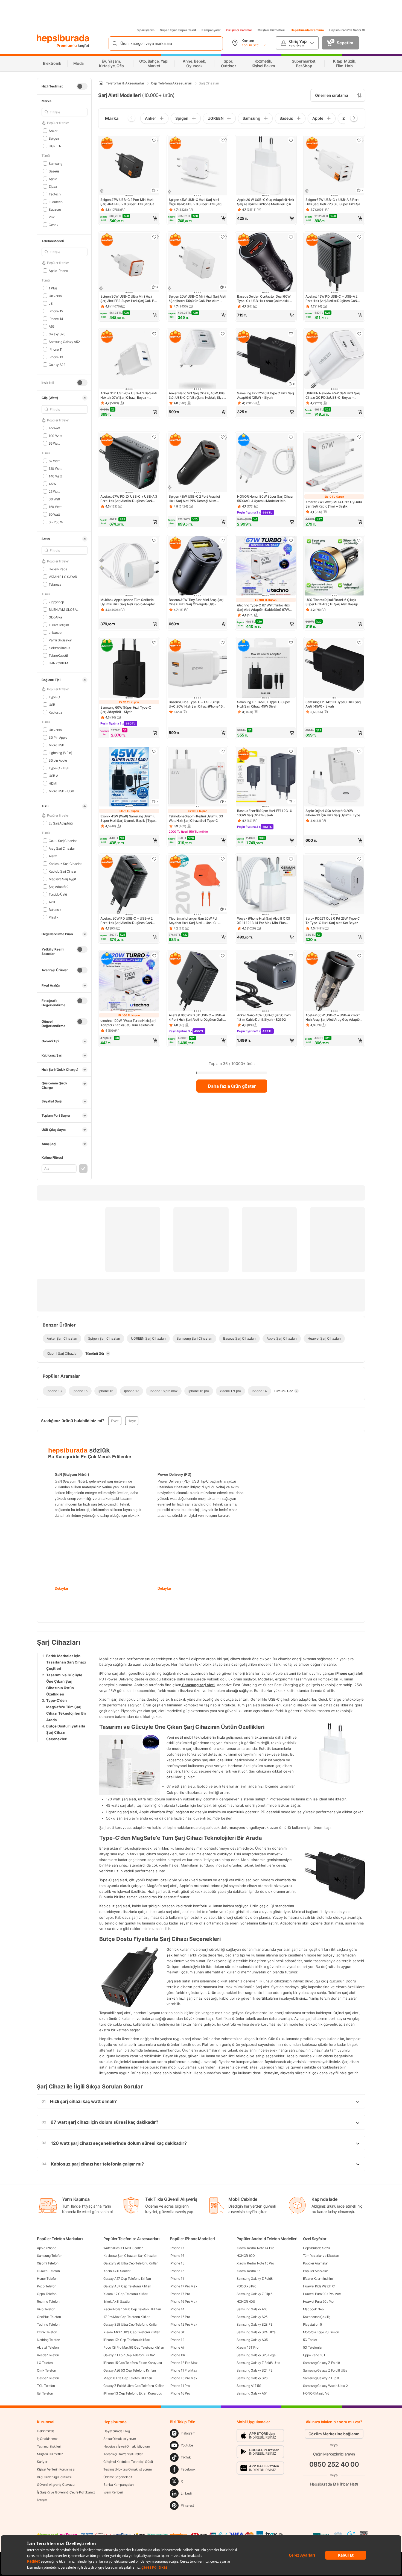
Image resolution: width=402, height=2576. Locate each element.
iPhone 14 (177, 2309)
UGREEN (55, 146)
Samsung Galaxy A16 (252, 2309)
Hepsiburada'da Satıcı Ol (347, 30)
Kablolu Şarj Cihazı (62, 871)
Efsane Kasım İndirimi (318, 2279)
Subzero (55, 209)
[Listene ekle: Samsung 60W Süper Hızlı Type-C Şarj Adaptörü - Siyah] (154, 642)
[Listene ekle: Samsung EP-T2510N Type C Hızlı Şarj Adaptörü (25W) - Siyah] (291, 334)
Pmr (52, 217)
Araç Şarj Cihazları (62, 848)
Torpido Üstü (58, 894)
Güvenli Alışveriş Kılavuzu (56, 2485)
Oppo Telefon (47, 2294)
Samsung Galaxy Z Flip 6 (254, 2294)
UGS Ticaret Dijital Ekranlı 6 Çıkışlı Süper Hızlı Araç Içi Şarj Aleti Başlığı (331, 602)
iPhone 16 (177, 2256)
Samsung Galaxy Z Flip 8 (321, 2378)
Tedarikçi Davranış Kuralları (123, 2454)
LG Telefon (45, 2363)
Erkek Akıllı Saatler (117, 2301)
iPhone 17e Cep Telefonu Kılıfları (127, 2340)
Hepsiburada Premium (307, 30)
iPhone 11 (177, 2279)
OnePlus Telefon (49, 2317)
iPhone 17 (177, 2248)
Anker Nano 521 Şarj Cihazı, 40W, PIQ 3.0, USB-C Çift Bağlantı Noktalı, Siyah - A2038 (197, 395)
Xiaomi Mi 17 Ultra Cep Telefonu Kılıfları (132, 2332)
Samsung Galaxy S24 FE (254, 2370)
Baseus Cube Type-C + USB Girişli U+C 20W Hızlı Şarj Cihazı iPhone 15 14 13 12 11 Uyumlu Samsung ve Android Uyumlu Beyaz (196, 704)
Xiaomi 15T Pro (247, 2347)
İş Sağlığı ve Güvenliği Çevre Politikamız (66, 2492)
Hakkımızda (46, 2431)
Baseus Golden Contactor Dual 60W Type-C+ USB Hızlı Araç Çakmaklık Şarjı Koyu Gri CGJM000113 (264, 299)
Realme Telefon (48, 2301)
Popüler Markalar (315, 2271)
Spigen (54, 138)
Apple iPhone (46, 2248)
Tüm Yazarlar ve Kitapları (321, 2256)
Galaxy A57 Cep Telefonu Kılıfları (127, 2279)
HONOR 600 (246, 2256)
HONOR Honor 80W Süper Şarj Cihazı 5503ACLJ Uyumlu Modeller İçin (265, 499)
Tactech (55, 194)
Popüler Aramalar (315, 2263)
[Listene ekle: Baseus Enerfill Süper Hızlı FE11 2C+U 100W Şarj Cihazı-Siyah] (291, 751)
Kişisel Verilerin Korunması (56, 2469)
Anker (53, 130)
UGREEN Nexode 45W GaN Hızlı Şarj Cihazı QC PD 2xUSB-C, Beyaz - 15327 (333, 395)
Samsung (56, 163)
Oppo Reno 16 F (314, 2355)
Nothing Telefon (49, 2340)
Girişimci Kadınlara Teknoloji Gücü (128, 2462)
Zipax (53, 186)
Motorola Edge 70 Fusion (321, 2332)
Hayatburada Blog (116, 2431)
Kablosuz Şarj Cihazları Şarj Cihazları (130, 2256)
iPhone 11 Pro (180, 2386)
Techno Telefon (48, 2324)
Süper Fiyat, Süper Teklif (178, 30)
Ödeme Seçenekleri (118, 2477)
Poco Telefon (46, 2286)
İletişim (42, 2500)
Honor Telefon (47, 2279)
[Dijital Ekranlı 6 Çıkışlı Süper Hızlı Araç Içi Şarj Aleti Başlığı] (334, 566)
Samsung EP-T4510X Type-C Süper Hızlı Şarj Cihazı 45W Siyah (264, 704)
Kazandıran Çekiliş (317, 2317)
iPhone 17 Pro (180, 2294)
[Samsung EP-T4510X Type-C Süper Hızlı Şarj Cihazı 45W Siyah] (266, 668)
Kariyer (42, 2462)
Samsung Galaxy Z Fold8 (255, 2279)
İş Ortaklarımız (47, 2439)
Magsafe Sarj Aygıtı (63, 879)
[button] (129, 218)
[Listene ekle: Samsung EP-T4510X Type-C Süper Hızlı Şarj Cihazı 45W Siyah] (291, 642)
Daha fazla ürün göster (232, 1086)
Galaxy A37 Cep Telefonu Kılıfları (127, 2286)
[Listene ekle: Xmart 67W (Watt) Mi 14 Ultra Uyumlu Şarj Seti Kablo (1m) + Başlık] (359, 437)
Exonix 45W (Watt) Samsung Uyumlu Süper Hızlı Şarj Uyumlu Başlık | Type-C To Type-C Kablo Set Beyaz (128, 818)
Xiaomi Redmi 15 (249, 2271)
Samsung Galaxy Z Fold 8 (321, 2363)
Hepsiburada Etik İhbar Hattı (334, 2484)
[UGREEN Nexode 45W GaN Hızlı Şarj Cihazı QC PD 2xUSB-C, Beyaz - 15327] (334, 360)
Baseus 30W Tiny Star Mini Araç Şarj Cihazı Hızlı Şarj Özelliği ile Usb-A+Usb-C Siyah (196, 602)
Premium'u (67, 46)
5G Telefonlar (313, 2347)
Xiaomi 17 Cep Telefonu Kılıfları (126, 2294)
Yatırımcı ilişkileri (49, 2446)
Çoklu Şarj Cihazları (63, 840)
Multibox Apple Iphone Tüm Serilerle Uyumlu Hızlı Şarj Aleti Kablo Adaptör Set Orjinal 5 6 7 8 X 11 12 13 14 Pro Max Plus (128, 602)
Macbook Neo (313, 2309)
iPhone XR (177, 2355)
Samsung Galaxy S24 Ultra (256, 2332)
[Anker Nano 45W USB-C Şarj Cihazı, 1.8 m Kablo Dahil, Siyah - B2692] (266, 982)
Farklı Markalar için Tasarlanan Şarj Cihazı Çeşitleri (66, 1662)
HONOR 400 (246, 2301)
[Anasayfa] (101, 83)
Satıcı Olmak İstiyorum (120, 2439)
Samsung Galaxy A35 (252, 2340)
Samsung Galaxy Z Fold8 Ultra (259, 2363)
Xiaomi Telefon (48, 2263)
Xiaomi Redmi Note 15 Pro (255, 2263)
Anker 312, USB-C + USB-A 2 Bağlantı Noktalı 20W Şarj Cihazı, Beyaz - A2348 (129, 395)
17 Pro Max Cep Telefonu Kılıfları (127, 2317)
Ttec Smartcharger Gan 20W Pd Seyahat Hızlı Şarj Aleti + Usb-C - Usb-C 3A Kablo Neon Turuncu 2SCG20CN (193, 921)
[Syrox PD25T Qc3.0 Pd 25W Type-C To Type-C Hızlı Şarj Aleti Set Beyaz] (334, 885)
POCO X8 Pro (246, 2286)
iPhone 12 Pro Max (183, 2324)
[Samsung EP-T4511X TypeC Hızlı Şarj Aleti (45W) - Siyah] (334, 668)
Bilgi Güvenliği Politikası (54, 2477)
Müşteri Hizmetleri (271, 30)
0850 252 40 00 (334, 2464)
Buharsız (55, 909)
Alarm (53, 856)
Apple (53, 179)
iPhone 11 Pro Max (183, 2370)
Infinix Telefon (47, 2332)
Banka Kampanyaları (119, 2485)
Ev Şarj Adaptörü (61, 823)
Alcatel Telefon (48, 2347)
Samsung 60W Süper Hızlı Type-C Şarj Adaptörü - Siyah (126, 710)
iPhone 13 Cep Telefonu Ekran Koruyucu (133, 2393)
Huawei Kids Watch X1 (319, 2286)
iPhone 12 (177, 2340)
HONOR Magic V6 (316, 2393)
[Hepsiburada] (63, 39)
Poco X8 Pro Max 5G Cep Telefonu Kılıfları (134, 2347)
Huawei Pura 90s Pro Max (322, 2294)
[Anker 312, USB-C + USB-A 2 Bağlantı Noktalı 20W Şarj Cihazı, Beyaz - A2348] (129, 360)
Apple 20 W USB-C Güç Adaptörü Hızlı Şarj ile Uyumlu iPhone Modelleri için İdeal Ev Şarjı (266, 202)
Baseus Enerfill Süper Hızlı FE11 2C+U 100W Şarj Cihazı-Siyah (265, 813)
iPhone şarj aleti (349, 1673)
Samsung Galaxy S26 (252, 2378)
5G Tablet (310, 2340)
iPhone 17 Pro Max (183, 2286)
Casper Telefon (48, 2378)
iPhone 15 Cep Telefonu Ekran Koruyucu (133, 2363)
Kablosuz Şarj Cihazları (65, 863)
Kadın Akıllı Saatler (117, 2271)
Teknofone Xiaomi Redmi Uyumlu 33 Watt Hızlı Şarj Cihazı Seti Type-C (196, 818)
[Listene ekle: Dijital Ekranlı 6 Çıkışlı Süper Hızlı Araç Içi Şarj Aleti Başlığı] (359, 540)
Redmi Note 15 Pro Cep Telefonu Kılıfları (132, 2309)
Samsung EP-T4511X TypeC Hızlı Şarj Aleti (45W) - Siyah (333, 704)
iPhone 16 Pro (180, 2393)
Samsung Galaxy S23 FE (254, 2324)
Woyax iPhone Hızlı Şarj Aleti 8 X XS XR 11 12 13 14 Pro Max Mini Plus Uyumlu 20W (263, 921)
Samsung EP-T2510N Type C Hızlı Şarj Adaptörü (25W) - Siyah (266, 395)
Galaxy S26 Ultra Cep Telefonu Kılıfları (131, 2263)
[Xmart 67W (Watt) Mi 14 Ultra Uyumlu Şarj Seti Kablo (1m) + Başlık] (334, 463)
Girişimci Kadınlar (239, 30)
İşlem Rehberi (113, 2492)
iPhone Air (177, 2347)
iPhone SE (177, 2332)
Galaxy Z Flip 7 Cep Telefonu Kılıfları (129, 2355)
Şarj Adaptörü (59, 886)
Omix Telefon (46, 2370)
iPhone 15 (177, 2271)
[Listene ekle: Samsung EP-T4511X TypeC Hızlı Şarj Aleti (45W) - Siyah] (359, 642)
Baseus (54, 171)
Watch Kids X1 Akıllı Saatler (123, 2248)
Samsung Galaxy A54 (252, 2393)
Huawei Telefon (48, 2271)
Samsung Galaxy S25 (252, 2317)
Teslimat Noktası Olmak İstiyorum (127, 2469)
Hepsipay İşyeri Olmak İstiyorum (127, 2446)
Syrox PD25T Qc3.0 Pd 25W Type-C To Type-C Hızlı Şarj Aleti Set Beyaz (333, 921)
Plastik (54, 917)
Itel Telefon (45, 2393)
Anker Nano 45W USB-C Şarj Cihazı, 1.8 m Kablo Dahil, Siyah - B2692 (264, 1017)
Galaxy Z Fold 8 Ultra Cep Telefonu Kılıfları (134, 2386)
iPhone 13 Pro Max (183, 2363)
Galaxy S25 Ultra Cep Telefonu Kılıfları (131, 2324)
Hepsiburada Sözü (316, 2248)
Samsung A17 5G (249, 2386)
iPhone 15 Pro (180, 2317)
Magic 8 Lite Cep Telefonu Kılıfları (128, 2378)
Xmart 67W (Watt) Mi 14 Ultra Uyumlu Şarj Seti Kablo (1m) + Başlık (334, 504)
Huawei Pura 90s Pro (318, 2301)
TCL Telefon (46, 2386)
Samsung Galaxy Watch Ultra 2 (325, 2386)
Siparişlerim (146, 30)
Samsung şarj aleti (198, 1685)
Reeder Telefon (48, 2355)
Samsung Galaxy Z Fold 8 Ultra (325, 2370)
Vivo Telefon (46, 2309)
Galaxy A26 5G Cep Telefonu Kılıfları (129, 2370)
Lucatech (56, 202)
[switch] (82, 86)
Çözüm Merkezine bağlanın (334, 2434)
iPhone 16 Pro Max (183, 2301)
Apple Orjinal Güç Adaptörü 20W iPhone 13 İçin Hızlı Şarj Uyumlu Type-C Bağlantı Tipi (334, 813)
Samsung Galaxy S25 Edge (256, 2355)
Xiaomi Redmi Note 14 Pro (255, 2248)
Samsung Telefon (50, 2256)
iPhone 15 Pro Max (183, 2378)
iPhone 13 (177, 2263)
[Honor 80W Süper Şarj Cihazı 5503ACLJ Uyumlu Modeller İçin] (266, 463)
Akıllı (52, 902)
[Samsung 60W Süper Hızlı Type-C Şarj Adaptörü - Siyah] (129, 668)
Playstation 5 (312, 2324)
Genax (53, 225)
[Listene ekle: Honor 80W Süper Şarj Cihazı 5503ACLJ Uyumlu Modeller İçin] (291, 437)
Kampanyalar (211, 30)
